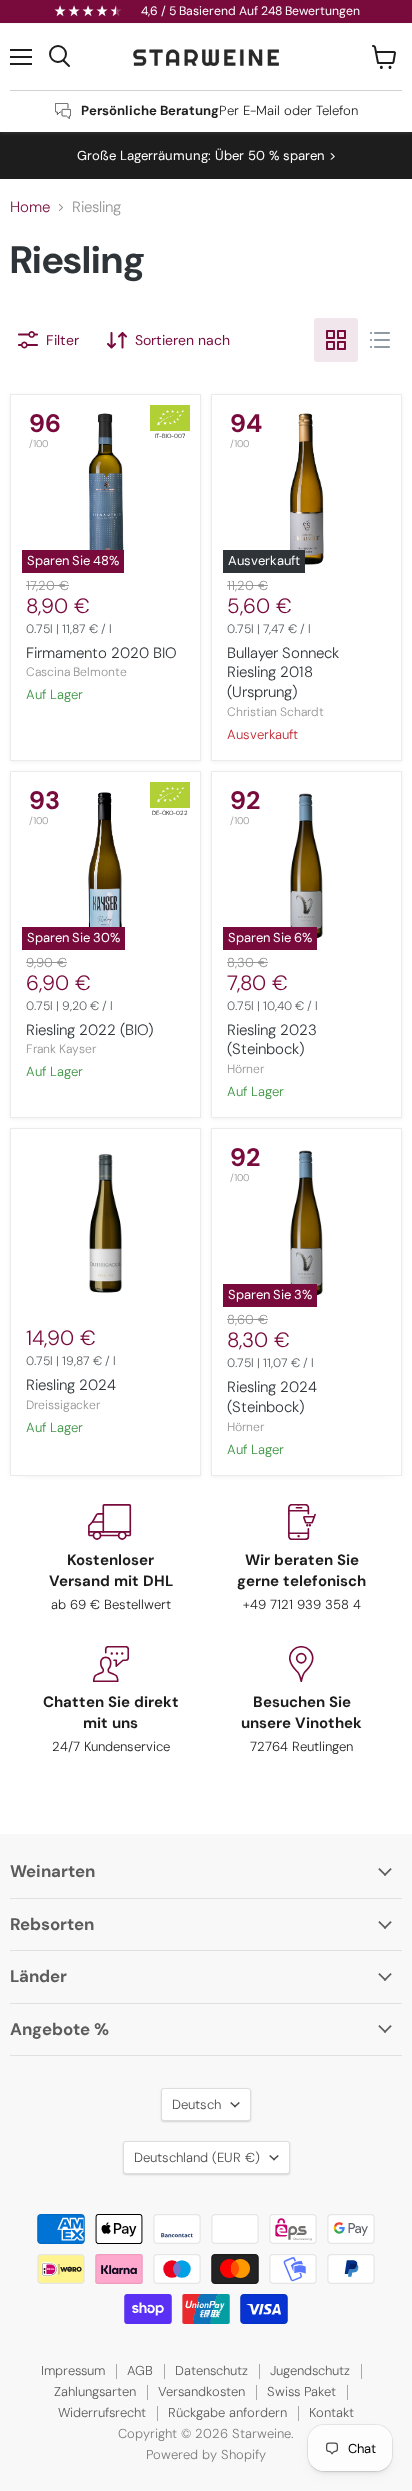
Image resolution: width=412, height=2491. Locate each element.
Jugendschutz (310, 2370)
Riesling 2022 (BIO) (89, 1030)
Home (30, 207)
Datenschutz (211, 2370)
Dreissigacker (63, 1405)
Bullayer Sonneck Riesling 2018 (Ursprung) (283, 672)
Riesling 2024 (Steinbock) (272, 1397)
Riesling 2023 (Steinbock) (272, 1040)
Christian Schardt (275, 712)
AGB (140, 2370)
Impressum (73, 2370)
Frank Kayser (61, 1049)
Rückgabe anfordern (227, 2412)
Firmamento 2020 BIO (101, 653)
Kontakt (331, 2412)
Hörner (245, 1069)
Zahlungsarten (95, 2391)
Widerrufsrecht (102, 2412)
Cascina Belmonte (76, 672)
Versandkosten (201, 2391)
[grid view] (336, 340)
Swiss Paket (301, 2391)
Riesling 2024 (71, 1385)
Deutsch (196, 2104)
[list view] (380, 340)
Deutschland (197, 2157)
